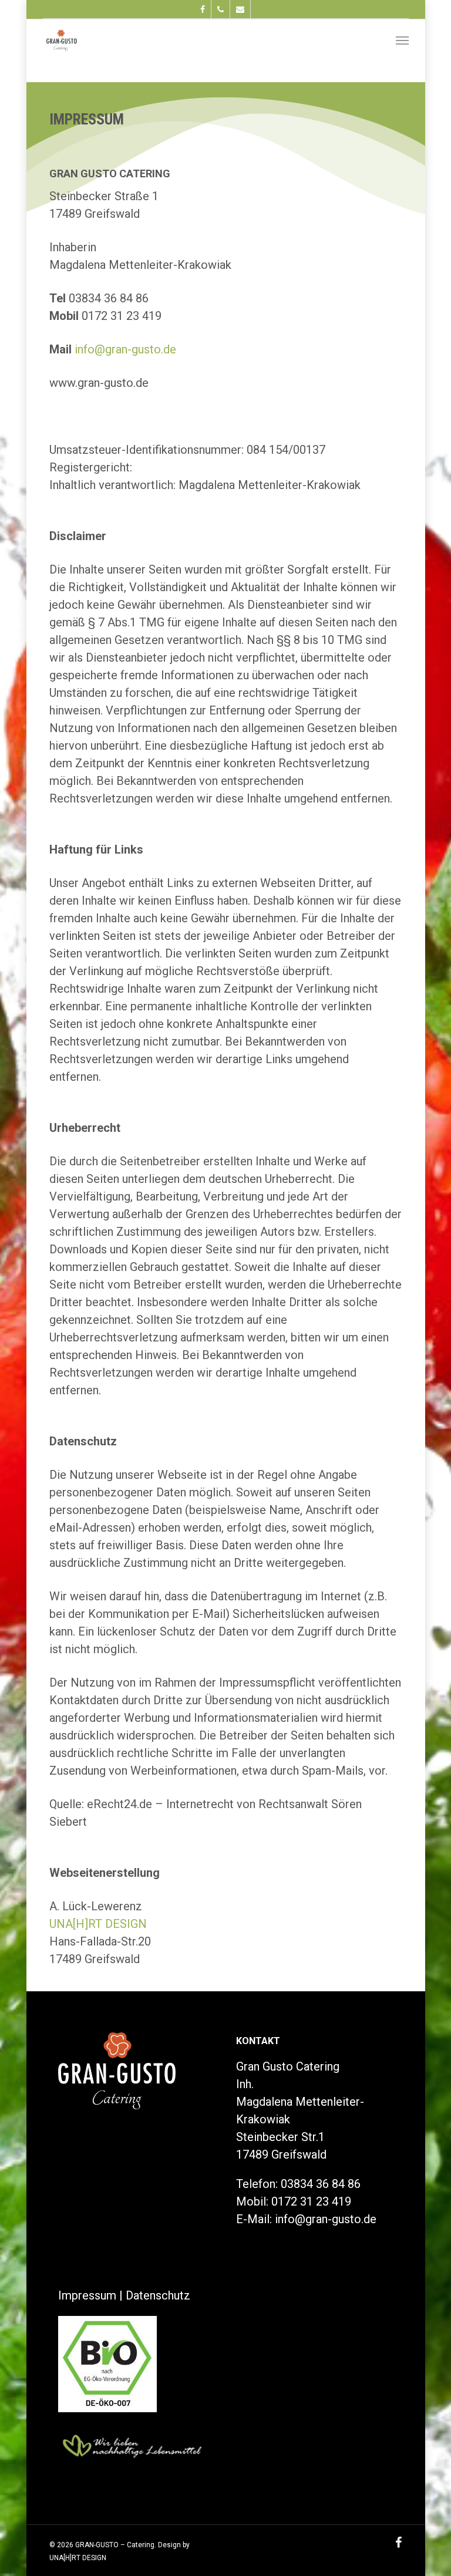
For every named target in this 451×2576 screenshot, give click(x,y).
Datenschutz (158, 2295)
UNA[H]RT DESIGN (98, 1924)
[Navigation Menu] (402, 40)
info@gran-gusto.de (125, 349)
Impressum (87, 2295)
